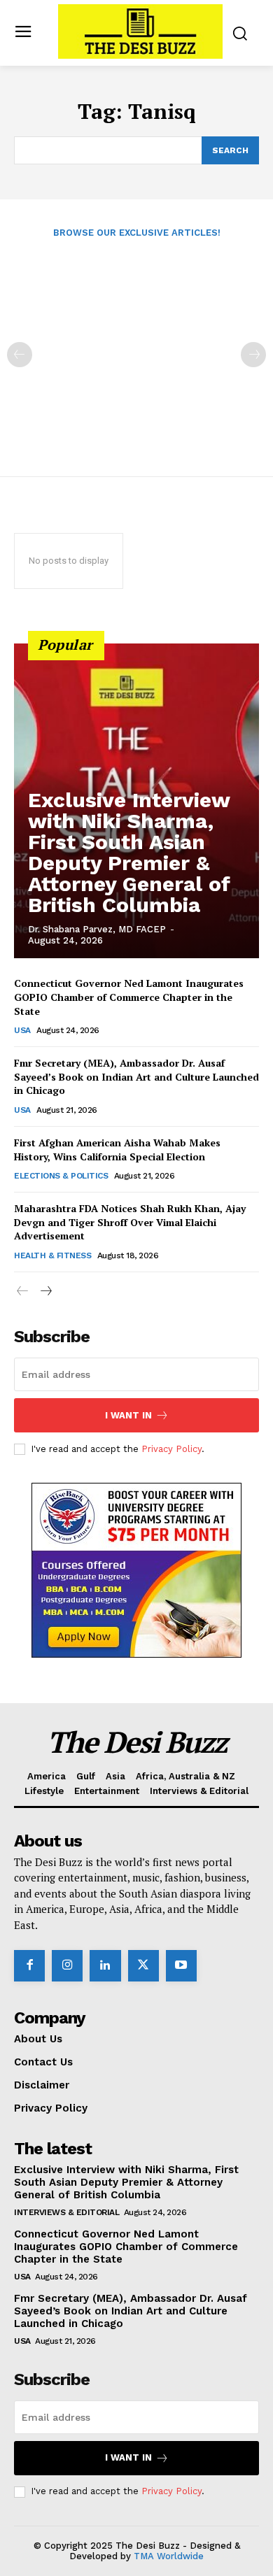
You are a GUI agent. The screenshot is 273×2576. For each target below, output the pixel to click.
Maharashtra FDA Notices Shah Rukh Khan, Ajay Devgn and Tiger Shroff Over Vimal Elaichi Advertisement (130, 1222)
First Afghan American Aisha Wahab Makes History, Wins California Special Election (117, 1150)
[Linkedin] (105, 1965)
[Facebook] (29, 1965)
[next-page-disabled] (253, 355)
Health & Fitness (52, 1255)
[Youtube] (181, 1965)
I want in (128, 1415)
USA (22, 1030)
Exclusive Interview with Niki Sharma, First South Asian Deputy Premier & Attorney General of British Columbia (129, 852)
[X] (143, 1965)
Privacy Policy (171, 1449)
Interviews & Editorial (66, 2212)
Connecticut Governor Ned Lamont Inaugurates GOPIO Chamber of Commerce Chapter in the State (129, 997)
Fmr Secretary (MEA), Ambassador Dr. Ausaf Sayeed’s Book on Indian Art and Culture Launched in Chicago (136, 1076)
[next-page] (45, 1291)
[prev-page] (20, 355)
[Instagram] (67, 1965)
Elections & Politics (61, 1176)
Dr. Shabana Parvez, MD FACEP (97, 929)
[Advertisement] (136, 348)
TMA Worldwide (169, 2556)
